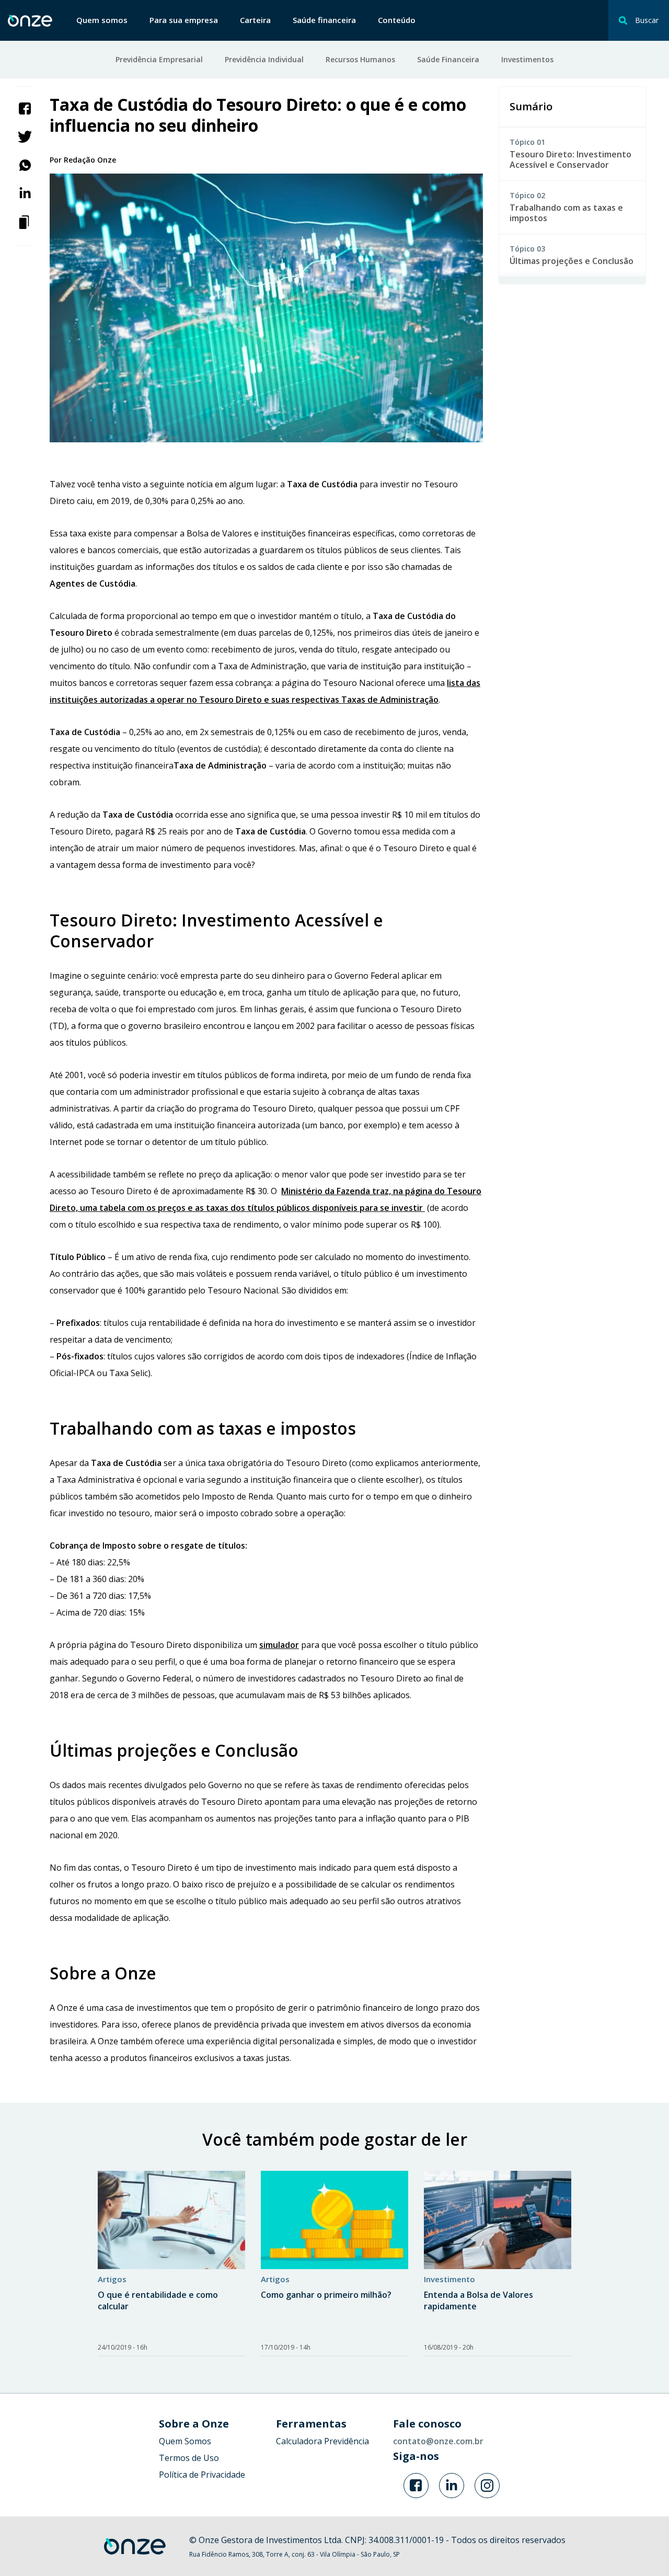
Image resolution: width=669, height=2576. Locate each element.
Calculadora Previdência (322, 2441)
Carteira (255, 20)
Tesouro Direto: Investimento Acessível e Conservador (570, 159)
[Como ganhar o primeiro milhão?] (334, 2220)
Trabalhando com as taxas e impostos (566, 213)
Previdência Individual (264, 59)
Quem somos (102, 20)
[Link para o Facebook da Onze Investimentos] (416, 2486)
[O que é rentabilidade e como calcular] (171, 2220)
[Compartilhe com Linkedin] (25, 192)
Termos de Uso (189, 2458)
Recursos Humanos (360, 59)
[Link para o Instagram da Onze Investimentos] (487, 2486)
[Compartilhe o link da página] (25, 221)
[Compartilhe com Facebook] (25, 108)
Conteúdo (397, 20)
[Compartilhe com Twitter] (25, 136)
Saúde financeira (324, 20)
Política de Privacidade (202, 2475)
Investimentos (527, 59)
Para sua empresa (184, 20)
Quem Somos (185, 2441)
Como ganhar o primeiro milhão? (326, 2295)
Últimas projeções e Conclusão (572, 261)
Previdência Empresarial (159, 59)
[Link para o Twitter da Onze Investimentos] (452, 2486)
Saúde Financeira (448, 59)
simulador (279, 1645)
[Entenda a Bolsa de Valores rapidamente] (498, 2220)
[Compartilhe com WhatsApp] (25, 164)
